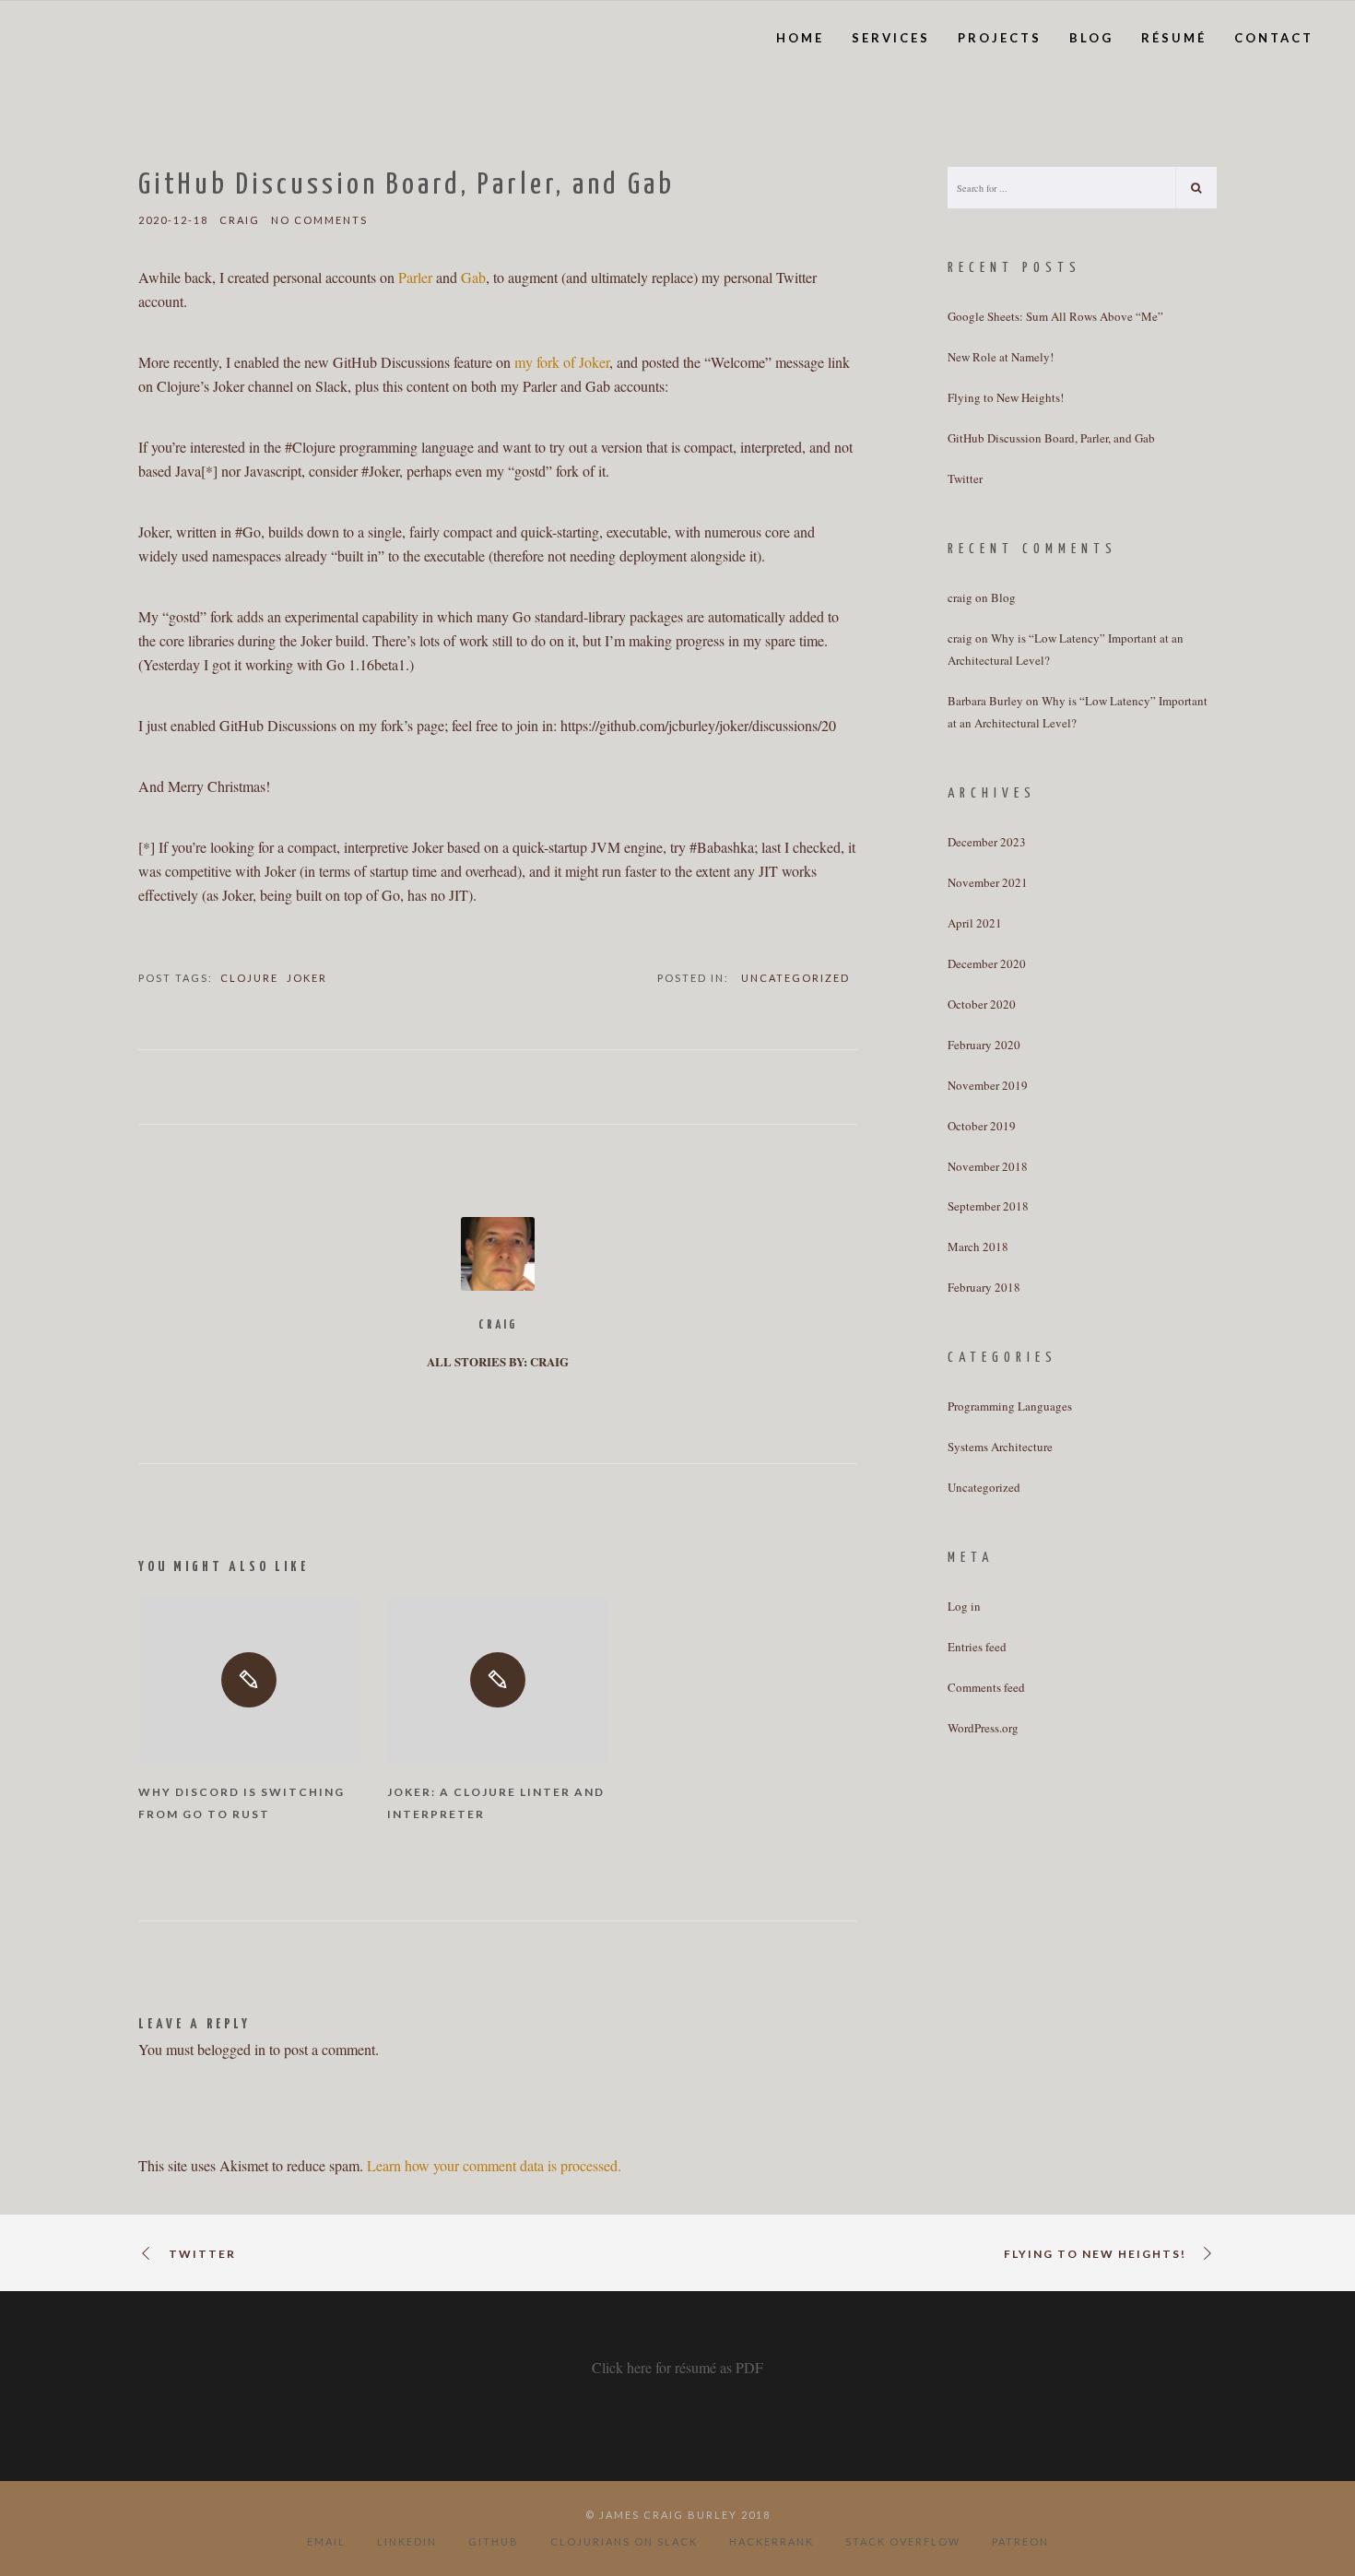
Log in (964, 1606)
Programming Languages (1010, 1406)
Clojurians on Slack (624, 2541)
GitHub (494, 2541)
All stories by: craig (498, 1361)
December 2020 (987, 963)
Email (326, 2541)
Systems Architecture (1000, 1447)
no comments (319, 220)
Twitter (965, 479)
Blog (1003, 597)
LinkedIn (407, 2541)
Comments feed (986, 1687)
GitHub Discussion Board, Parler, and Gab (1051, 438)
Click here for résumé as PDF (677, 2367)
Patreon (1020, 2541)
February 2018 (984, 1287)
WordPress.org (983, 1728)
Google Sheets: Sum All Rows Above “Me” (1055, 316)
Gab (473, 277)
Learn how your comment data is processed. (494, 2165)
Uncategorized (795, 978)
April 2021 (975, 923)
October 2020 (982, 1004)
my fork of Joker (562, 362)
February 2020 (984, 1045)
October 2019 (982, 1126)
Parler (415, 277)
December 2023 (987, 842)
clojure (249, 978)
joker (307, 978)
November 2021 (988, 882)
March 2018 (978, 1247)
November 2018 (988, 1166)
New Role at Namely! (1001, 357)
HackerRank (772, 2541)
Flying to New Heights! (1006, 397)
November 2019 (988, 1085)
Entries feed (977, 1647)
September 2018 (988, 1206)
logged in (238, 2049)
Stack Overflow (903, 2541)
